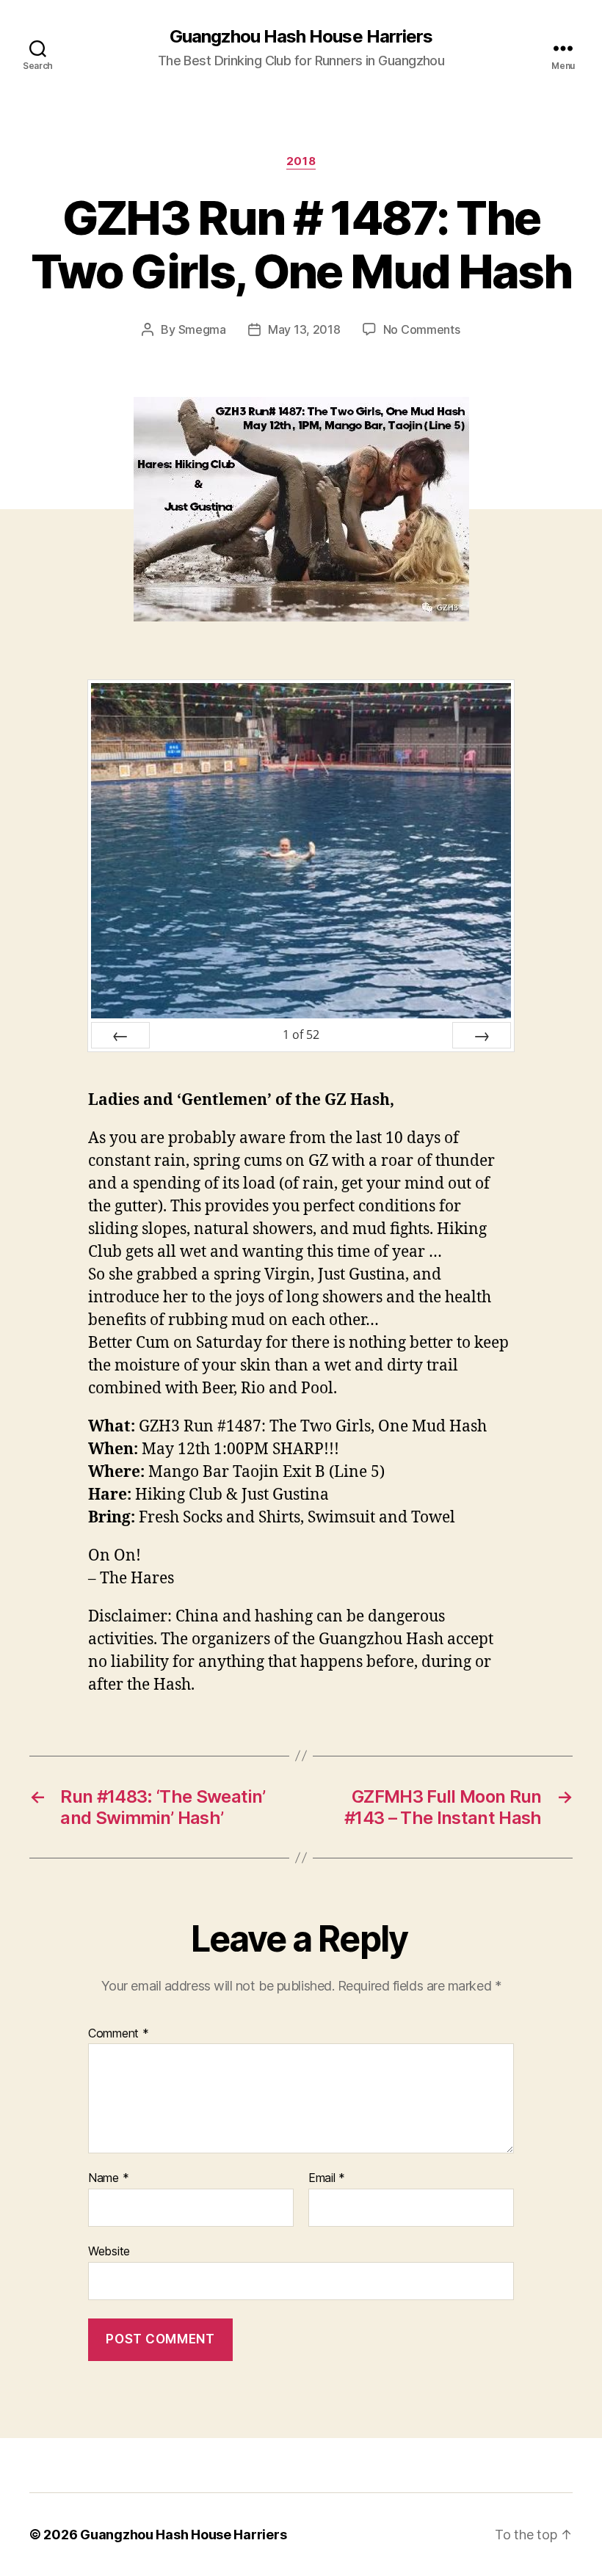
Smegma (202, 329)
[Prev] (120, 1035)
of (301, 1035)
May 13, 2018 (304, 329)
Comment (119, 2034)
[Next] (482, 1035)
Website (109, 2251)
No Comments (422, 329)
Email (327, 2178)
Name (108, 2178)
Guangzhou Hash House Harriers (301, 37)
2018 (301, 161)
